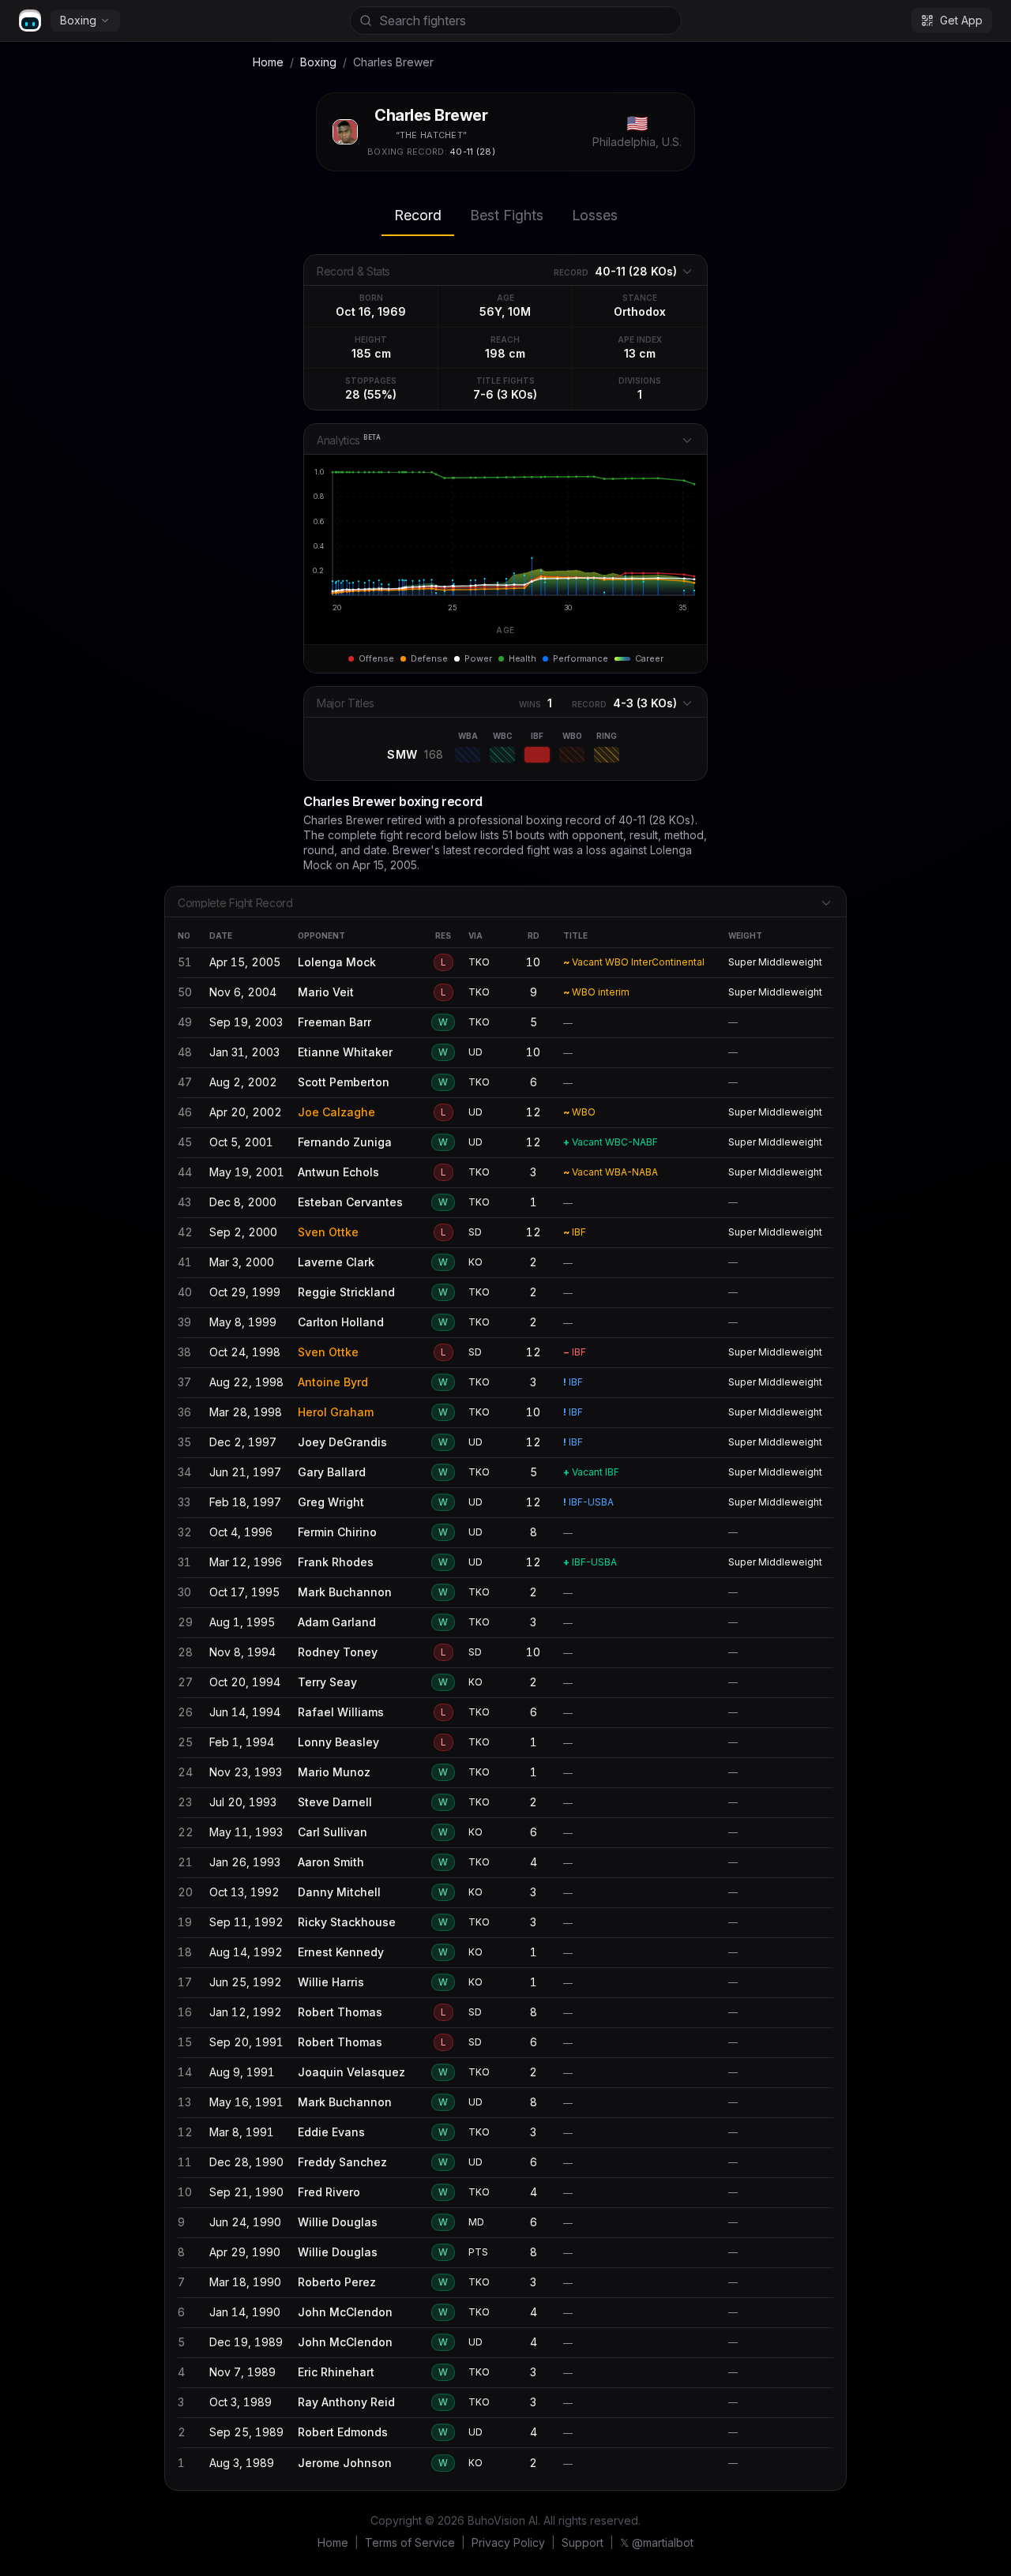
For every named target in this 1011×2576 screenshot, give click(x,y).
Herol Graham (336, 1412)
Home (268, 62)
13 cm (640, 353)
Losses (595, 215)
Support (583, 2542)
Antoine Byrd (333, 1382)
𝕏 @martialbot (657, 2542)
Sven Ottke (328, 1232)
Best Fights (507, 215)
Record (418, 215)
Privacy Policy (508, 2542)
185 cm (371, 353)
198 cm (505, 353)
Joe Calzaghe (336, 1112)
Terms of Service (410, 2542)
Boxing (78, 20)
